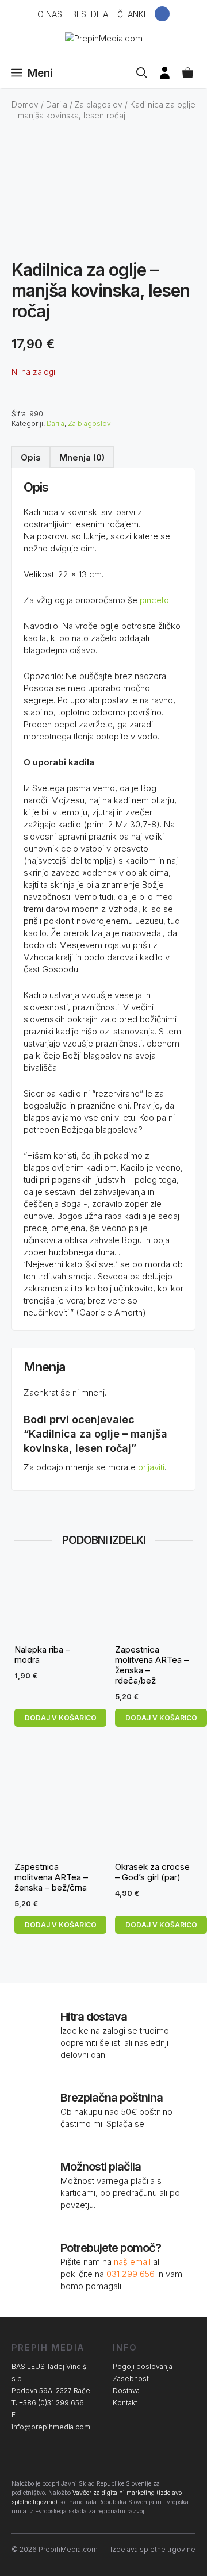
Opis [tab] (31, 457)
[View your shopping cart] (188, 74)
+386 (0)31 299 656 (51, 2403)
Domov (25, 105)
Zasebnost (131, 2378)
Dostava (126, 2391)
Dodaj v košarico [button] (61, 1718)
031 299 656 (131, 2274)
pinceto (154, 600)
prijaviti (151, 1467)
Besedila (90, 14)
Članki (131, 14)
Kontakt (125, 2403)
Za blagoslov (99, 105)
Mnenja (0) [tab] (82, 457)
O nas (50, 14)
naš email (132, 2262)
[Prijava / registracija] (165, 74)
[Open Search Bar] (142, 74)
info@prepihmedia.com (51, 2427)
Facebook (162, 14)
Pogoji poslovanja (143, 2366)
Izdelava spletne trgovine (153, 2549)
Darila (57, 105)
